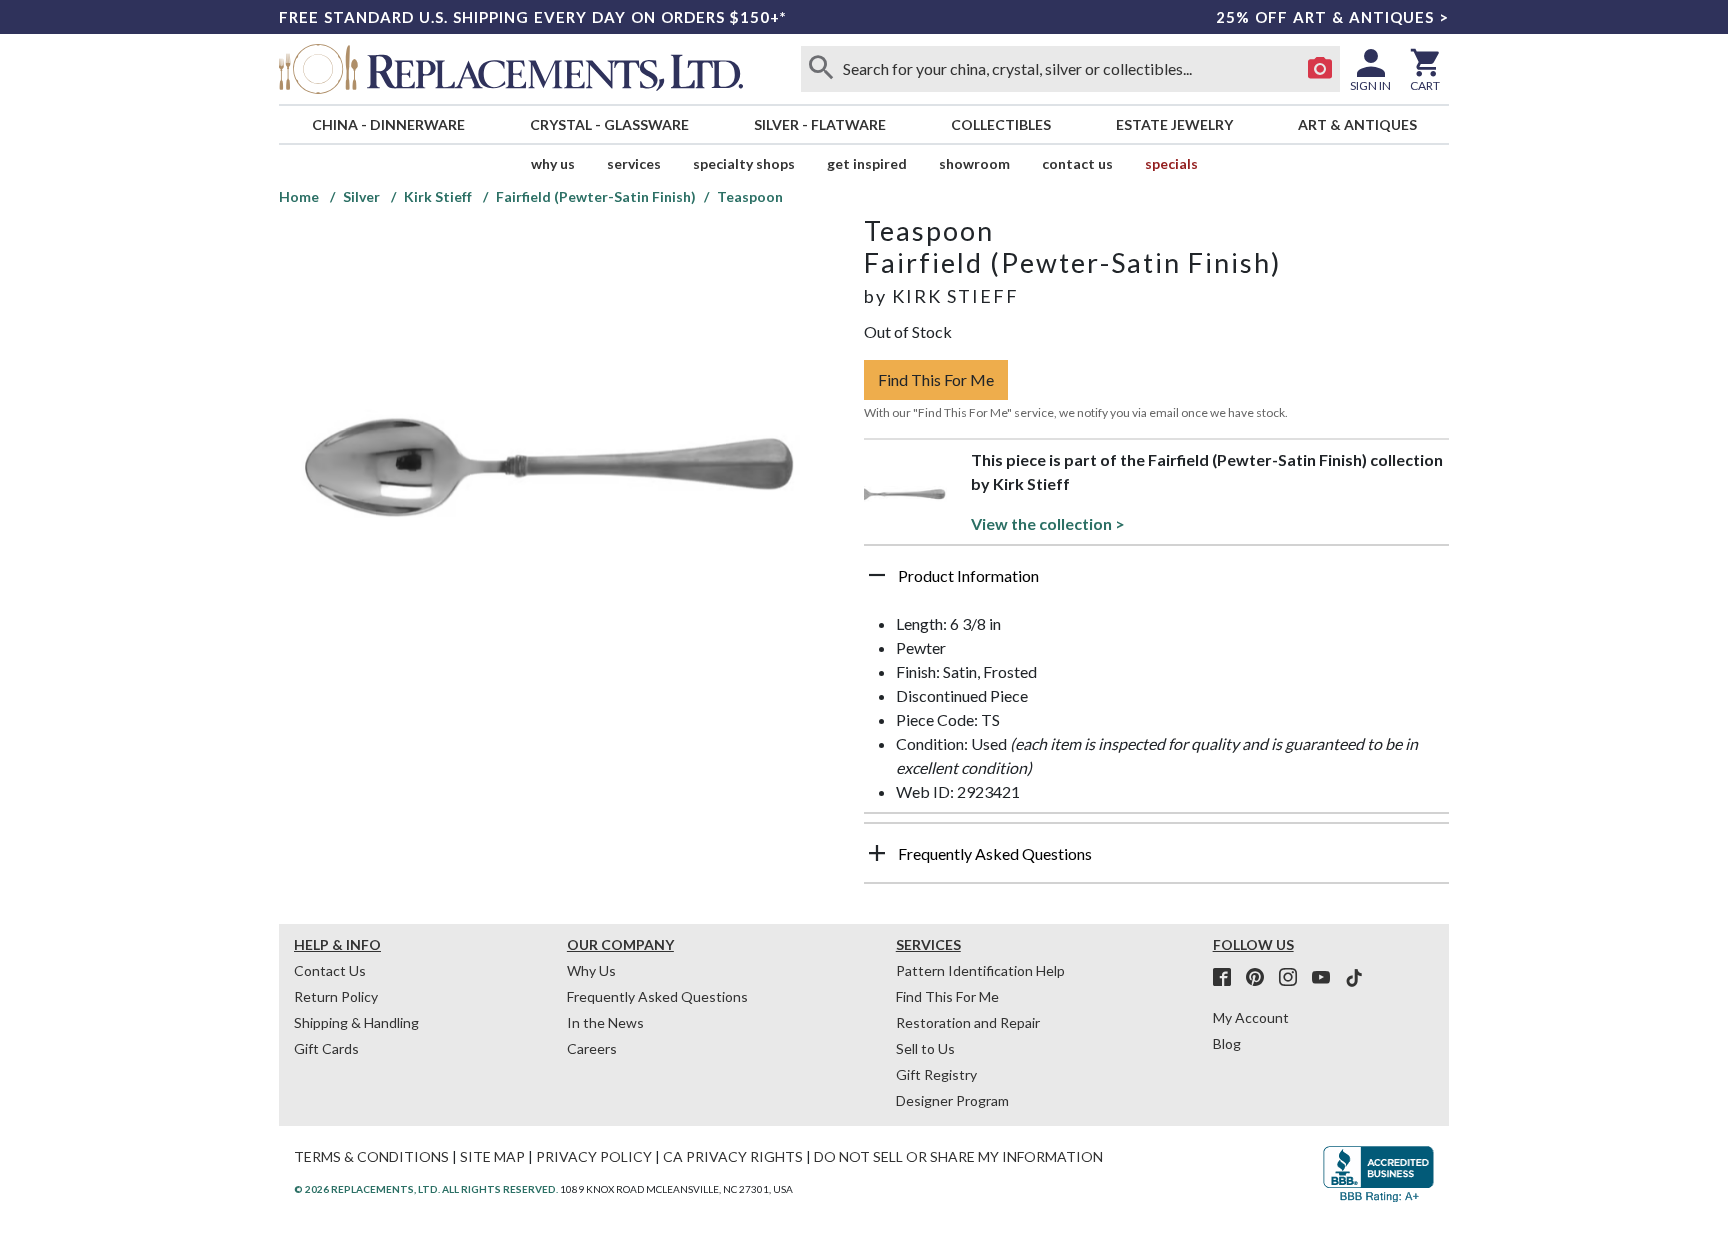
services (634, 163)
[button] (1156, 583)
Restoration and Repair (968, 1022)
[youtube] (1327, 978)
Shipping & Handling (356, 1022)
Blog (1227, 1043)
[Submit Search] (821, 69)
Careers (592, 1048)
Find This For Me (936, 379)
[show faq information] (877, 853)
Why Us (591, 970)
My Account (1251, 1017)
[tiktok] (1354, 978)
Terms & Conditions (371, 1156)
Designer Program (952, 1100)
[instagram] (1294, 978)
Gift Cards (326, 1048)
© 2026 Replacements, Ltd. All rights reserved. (426, 1189)
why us (553, 163)
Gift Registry (936, 1074)
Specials (1171, 163)
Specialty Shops (744, 163)
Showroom (974, 163)
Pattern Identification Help (980, 970)
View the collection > (1048, 523)
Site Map (492, 1156)
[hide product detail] (877, 575)
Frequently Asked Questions (657, 996)
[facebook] (1228, 978)
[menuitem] (388, 124)
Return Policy (336, 996)
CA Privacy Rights (733, 1156)
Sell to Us (925, 1048)
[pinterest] (1261, 978)
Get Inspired (867, 163)
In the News (605, 1022)
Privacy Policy (594, 1156)
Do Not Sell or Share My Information (958, 1156)
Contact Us (1077, 163)
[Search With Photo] (1320, 69)
